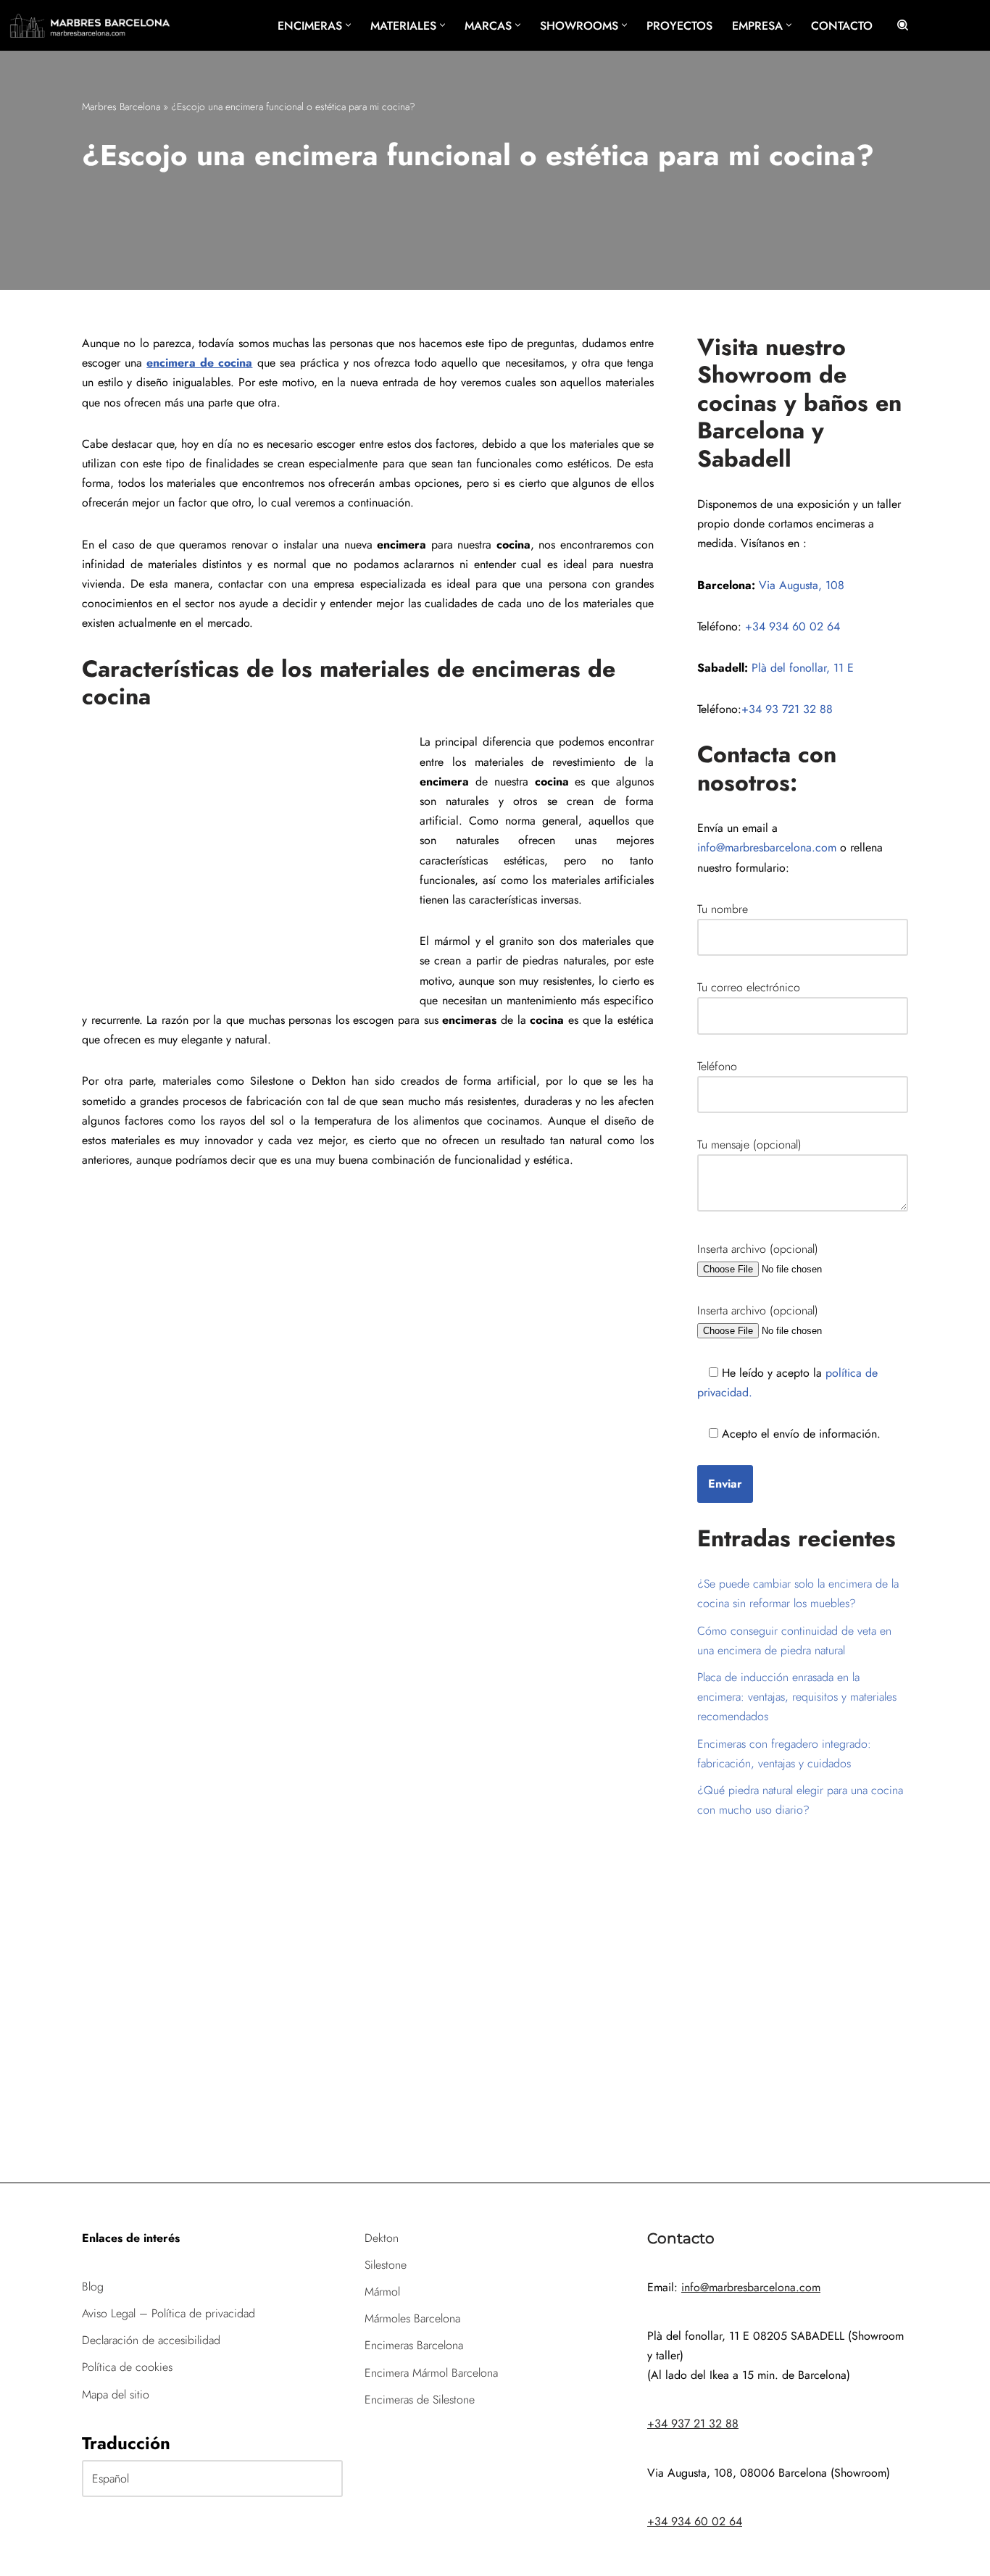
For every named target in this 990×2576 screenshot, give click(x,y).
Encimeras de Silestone (420, 2400)
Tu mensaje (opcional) (749, 1145)
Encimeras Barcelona (414, 2345)
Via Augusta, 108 (802, 585)
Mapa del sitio (116, 2394)
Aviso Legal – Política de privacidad (169, 2313)
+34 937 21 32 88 (693, 2423)
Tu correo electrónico (749, 987)
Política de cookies (127, 2367)
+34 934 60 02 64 (793, 626)
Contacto (842, 26)
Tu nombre (723, 909)
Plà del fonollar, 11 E (803, 668)
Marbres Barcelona (121, 107)
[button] (348, 25)
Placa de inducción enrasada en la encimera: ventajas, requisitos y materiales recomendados (797, 1697)
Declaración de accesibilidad (151, 2340)
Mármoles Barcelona (412, 2318)
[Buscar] (903, 25)
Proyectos (679, 26)
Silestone (386, 2265)
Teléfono (717, 1066)
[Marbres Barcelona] (90, 25)
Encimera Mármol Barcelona (431, 2373)
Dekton (382, 2238)
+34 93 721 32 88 (787, 709)
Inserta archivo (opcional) (758, 1249)
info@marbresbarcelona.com (767, 847)
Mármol (382, 2292)
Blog (93, 2287)
